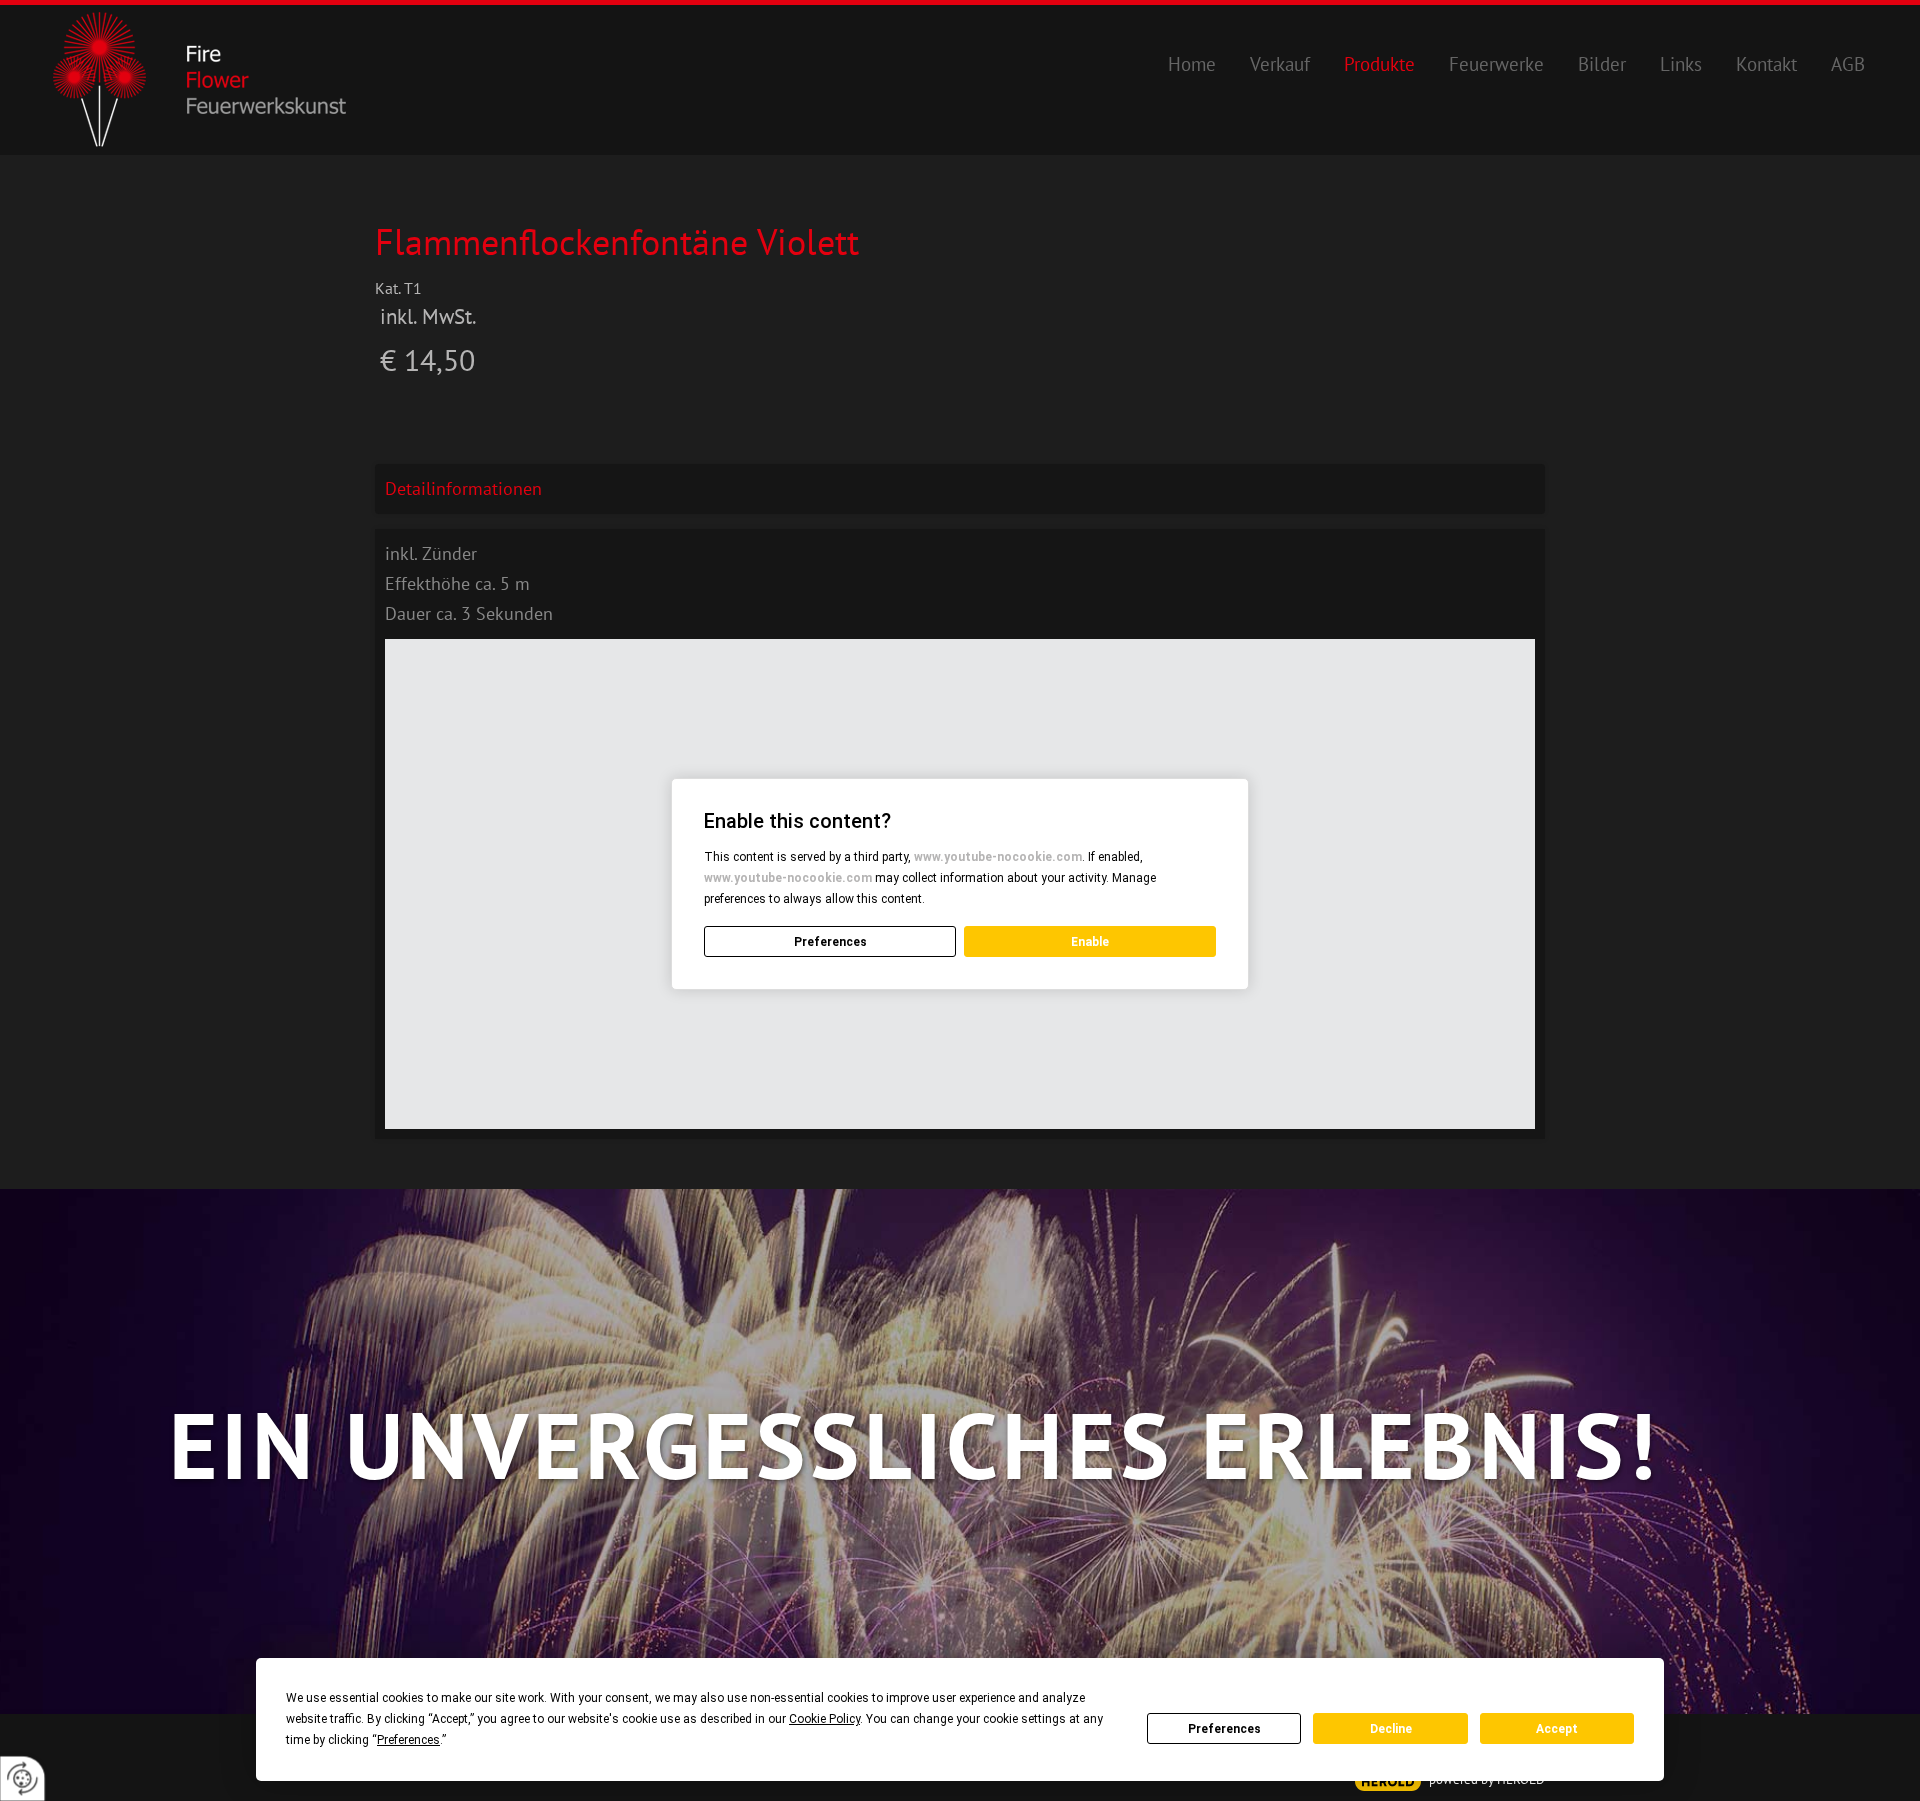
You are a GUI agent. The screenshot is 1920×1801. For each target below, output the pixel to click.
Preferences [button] (408, 1740)
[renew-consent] (22, 1778)
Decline (1391, 1729)
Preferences (1224, 1729)
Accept (1557, 1729)
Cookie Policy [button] (824, 1719)
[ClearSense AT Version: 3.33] (1388, 1781)
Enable (1090, 942)
